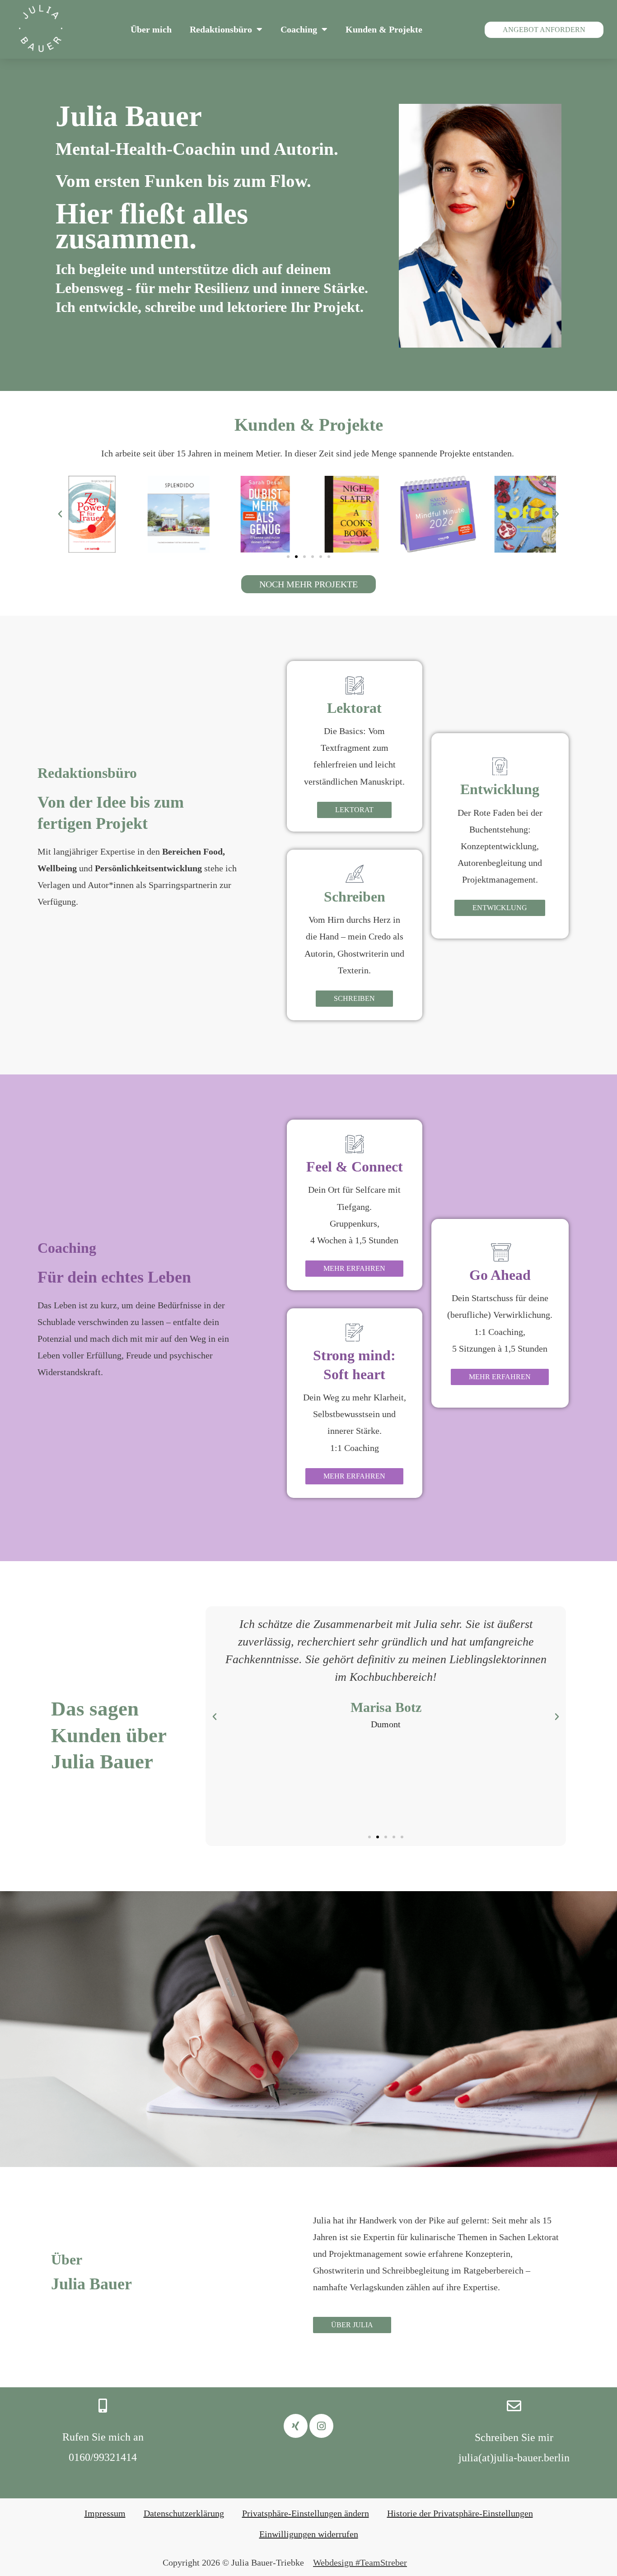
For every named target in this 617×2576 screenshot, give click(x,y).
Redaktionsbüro (221, 29)
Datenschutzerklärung (184, 2513)
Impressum (105, 2513)
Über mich (151, 29)
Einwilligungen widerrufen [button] (309, 2534)
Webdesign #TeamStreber (360, 2562)
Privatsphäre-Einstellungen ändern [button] (306, 2513)
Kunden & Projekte (384, 29)
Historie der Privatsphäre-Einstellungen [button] (460, 2513)
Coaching (299, 29)
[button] (60, 514)
